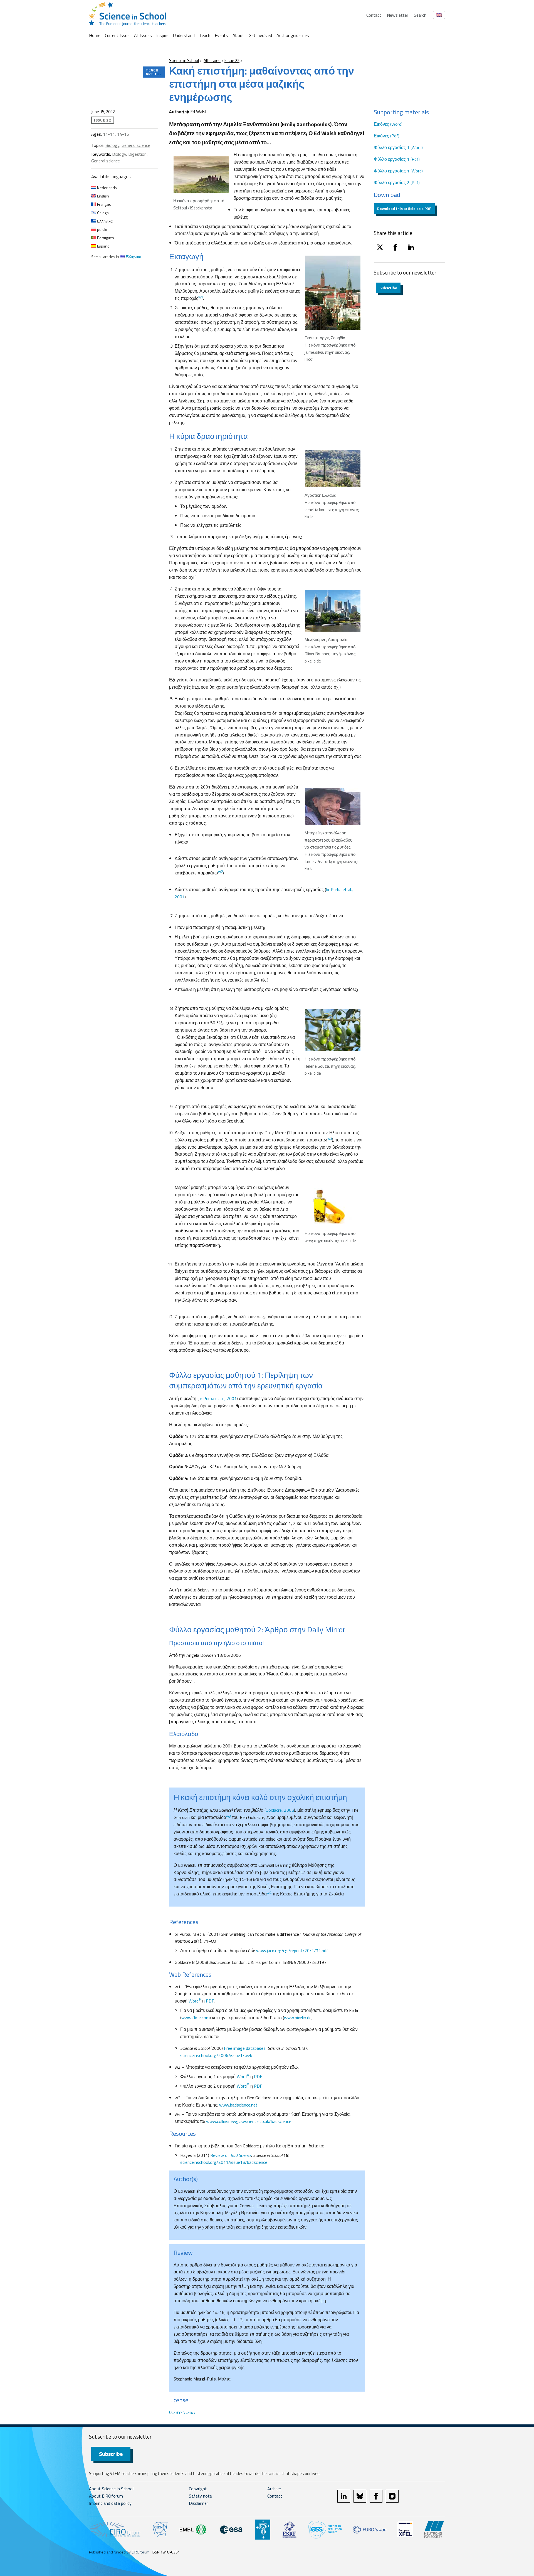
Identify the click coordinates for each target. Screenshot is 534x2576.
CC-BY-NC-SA (182, 2412)
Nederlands (107, 188)
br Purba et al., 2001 (218, 1398)
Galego (102, 213)
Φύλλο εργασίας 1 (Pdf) (397, 159)
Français (104, 204)
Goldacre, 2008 (280, 1810)
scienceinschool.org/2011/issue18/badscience (224, 2162)
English (103, 196)
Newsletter (398, 15)
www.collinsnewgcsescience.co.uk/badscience (249, 2121)
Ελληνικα (104, 221)
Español (103, 246)
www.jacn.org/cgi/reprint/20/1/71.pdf (292, 1950)
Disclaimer (198, 2503)
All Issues (143, 35)
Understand (184, 35)
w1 (201, 297)
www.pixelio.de (298, 2018)
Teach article (154, 72)
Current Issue (117, 35)
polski (102, 229)
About (238, 35)
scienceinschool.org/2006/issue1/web (216, 2055)
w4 (269, 1893)
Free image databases (245, 2048)
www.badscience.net (238, 2105)
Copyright (198, 2489)
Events (221, 35)
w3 (228, 1816)
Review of (231, 2155)
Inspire (162, 35)
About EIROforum (106, 2496)
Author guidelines (293, 35)
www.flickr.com (196, 2018)
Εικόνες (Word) (388, 124)
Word (195, 2001)
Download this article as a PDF (404, 208)
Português (105, 238)
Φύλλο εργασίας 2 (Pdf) (397, 182)
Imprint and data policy (110, 2503)
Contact (374, 15)
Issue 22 (232, 60)
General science (136, 145)
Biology (112, 145)
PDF (210, 2001)
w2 (220, 872)
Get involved (260, 35)
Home (95, 35)
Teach (205, 35)
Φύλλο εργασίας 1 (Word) (398, 147)
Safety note (200, 2496)
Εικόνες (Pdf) (387, 136)
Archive (274, 2489)
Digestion (137, 154)
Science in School (184, 60)
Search (420, 15)
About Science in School (111, 2489)
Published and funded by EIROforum (119, 2552)
